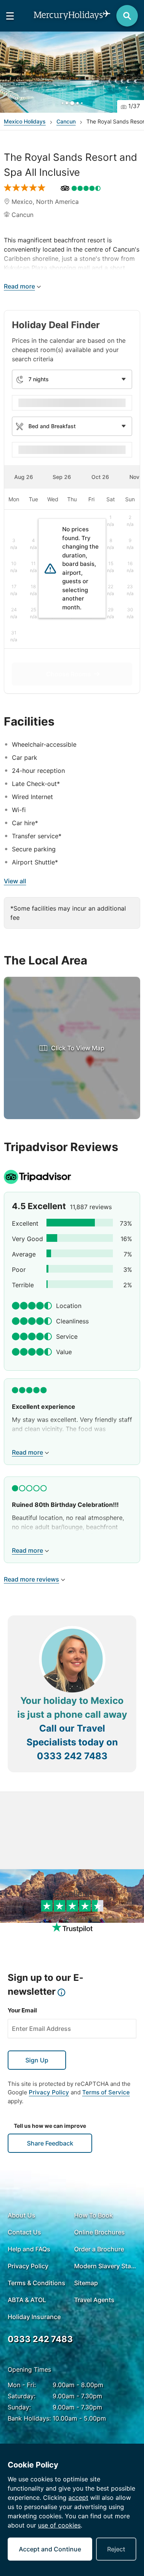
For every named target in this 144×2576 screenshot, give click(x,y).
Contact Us (24, 2232)
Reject (116, 2549)
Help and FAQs (29, 2249)
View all (15, 881)
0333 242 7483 (72, 1756)
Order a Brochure (99, 2249)
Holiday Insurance (34, 2317)
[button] (72, 72)
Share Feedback (50, 2143)
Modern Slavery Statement (105, 2266)
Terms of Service (106, 2092)
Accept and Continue (50, 2549)
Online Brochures (99, 2232)
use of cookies (59, 2525)
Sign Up (37, 2060)
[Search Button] (127, 16)
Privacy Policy (49, 2092)
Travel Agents (94, 2300)
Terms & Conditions (36, 2283)
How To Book (94, 2215)
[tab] (23, 477)
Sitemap (86, 2283)
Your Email (22, 2010)
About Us (22, 2215)
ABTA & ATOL (27, 2300)
